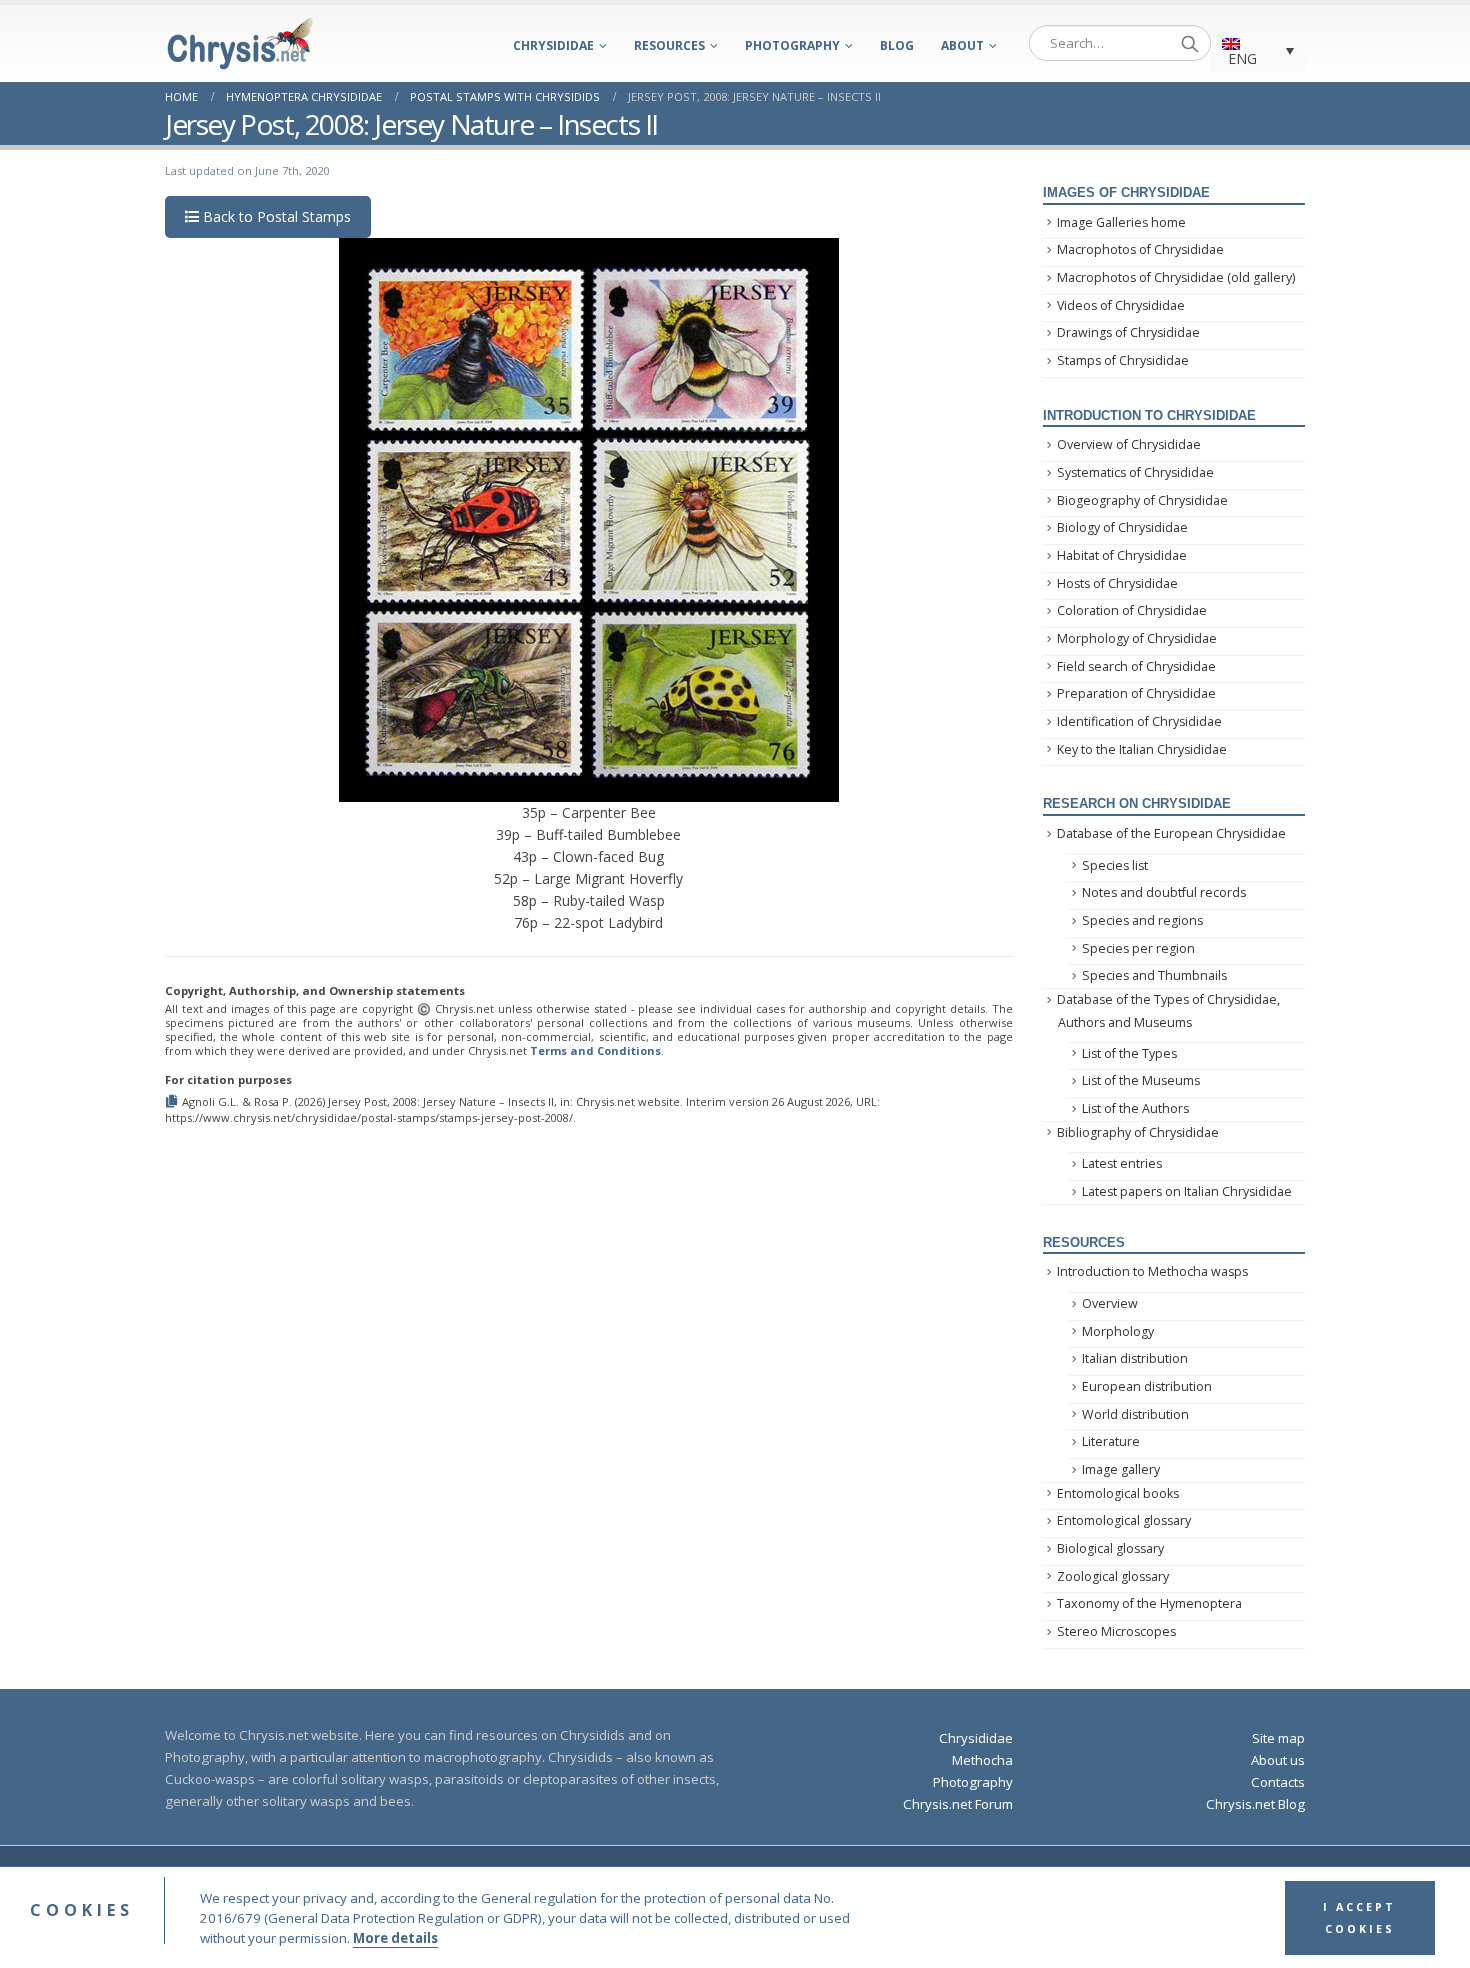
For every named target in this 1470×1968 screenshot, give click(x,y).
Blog (897, 45)
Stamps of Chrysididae (1123, 360)
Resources (669, 45)
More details (395, 1938)
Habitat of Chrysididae (1122, 555)
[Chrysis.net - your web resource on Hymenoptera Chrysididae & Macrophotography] (240, 43)
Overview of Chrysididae (1129, 444)
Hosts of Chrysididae (1117, 583)
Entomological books (1118, 1493)
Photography (792, 45)
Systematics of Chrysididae (1135, 472)
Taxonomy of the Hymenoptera (1149, 1603)
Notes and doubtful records (1164, 892)
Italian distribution (1135, 1358)
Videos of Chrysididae (1121, 305)
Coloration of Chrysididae (1132, 610)
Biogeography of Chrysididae (1142, 500)
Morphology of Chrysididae (1137, 638)
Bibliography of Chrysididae (1138, 1132)
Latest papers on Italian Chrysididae (1187, 1191)
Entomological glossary (1124, 1520)
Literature (1111, 1441)
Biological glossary (1110, 1548)
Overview (1110, 1303)
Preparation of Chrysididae (1136, 693)
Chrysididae (553, 45)
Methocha (982, 1760)
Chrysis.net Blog (1255, 1804)
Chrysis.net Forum (958, 1804)
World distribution (1135, 1414)
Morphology (1118, 1331)
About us (1278, 1760)
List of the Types (1129, 1053)
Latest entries (1122, 1163)
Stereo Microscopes (1116, 1631)
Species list (1115, 865)
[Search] (1190, 43)
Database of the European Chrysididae (1171, 833)
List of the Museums (1141, 1080)
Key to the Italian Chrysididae (1142, 749)
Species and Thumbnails (1154, 975)
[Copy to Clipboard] (173, 1101)
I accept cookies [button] (1359, 1918)
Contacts (1278, 1782)
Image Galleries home (1121, 222)
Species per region (1138, 948)
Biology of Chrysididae (1122, 527)
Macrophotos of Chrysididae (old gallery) (1176, 277)
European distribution (1147, 1386)
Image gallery (1121, 1469)
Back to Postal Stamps (275, 216)
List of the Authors (1135, 1108)
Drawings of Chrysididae (1128, 332)
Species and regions (1142, 920)
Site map (1278, 1738)
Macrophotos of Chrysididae (1140, 249)
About (962, 45)
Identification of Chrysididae (1139, 721)
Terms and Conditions (595, 1050)
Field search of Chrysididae (1136, 666)
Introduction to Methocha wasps (1152, 1271)
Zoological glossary (1113, 1576)
